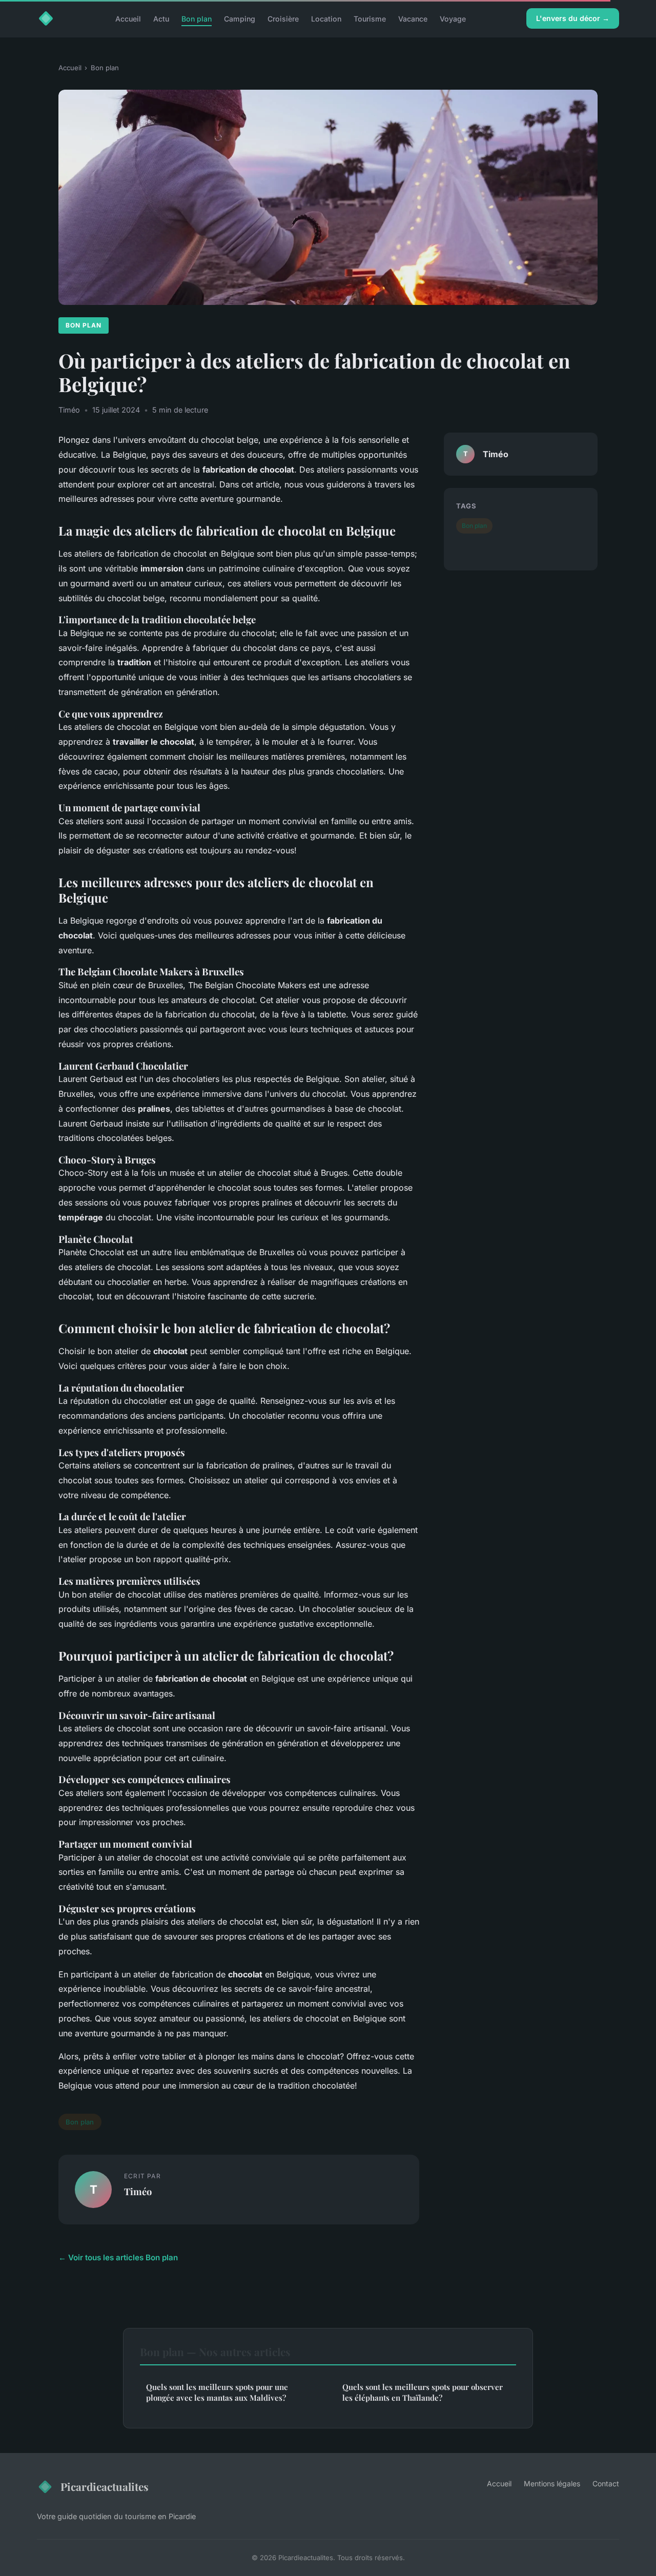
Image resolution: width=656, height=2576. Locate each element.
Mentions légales (552, 2483)
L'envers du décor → (573, 18)
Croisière (283, 18)
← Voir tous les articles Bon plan (118, 2257)
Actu (161, 18)
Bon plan (197, 18)
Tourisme (370, 18)
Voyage (453, 18)
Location (326, 18)
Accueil (128, 18)
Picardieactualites (105, 2486)
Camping (240, 18)
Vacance (413, 18)
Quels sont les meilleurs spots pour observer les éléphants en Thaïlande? (423, 2392)
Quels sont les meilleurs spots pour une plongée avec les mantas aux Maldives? (217, 2392)
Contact (606, 2483)
